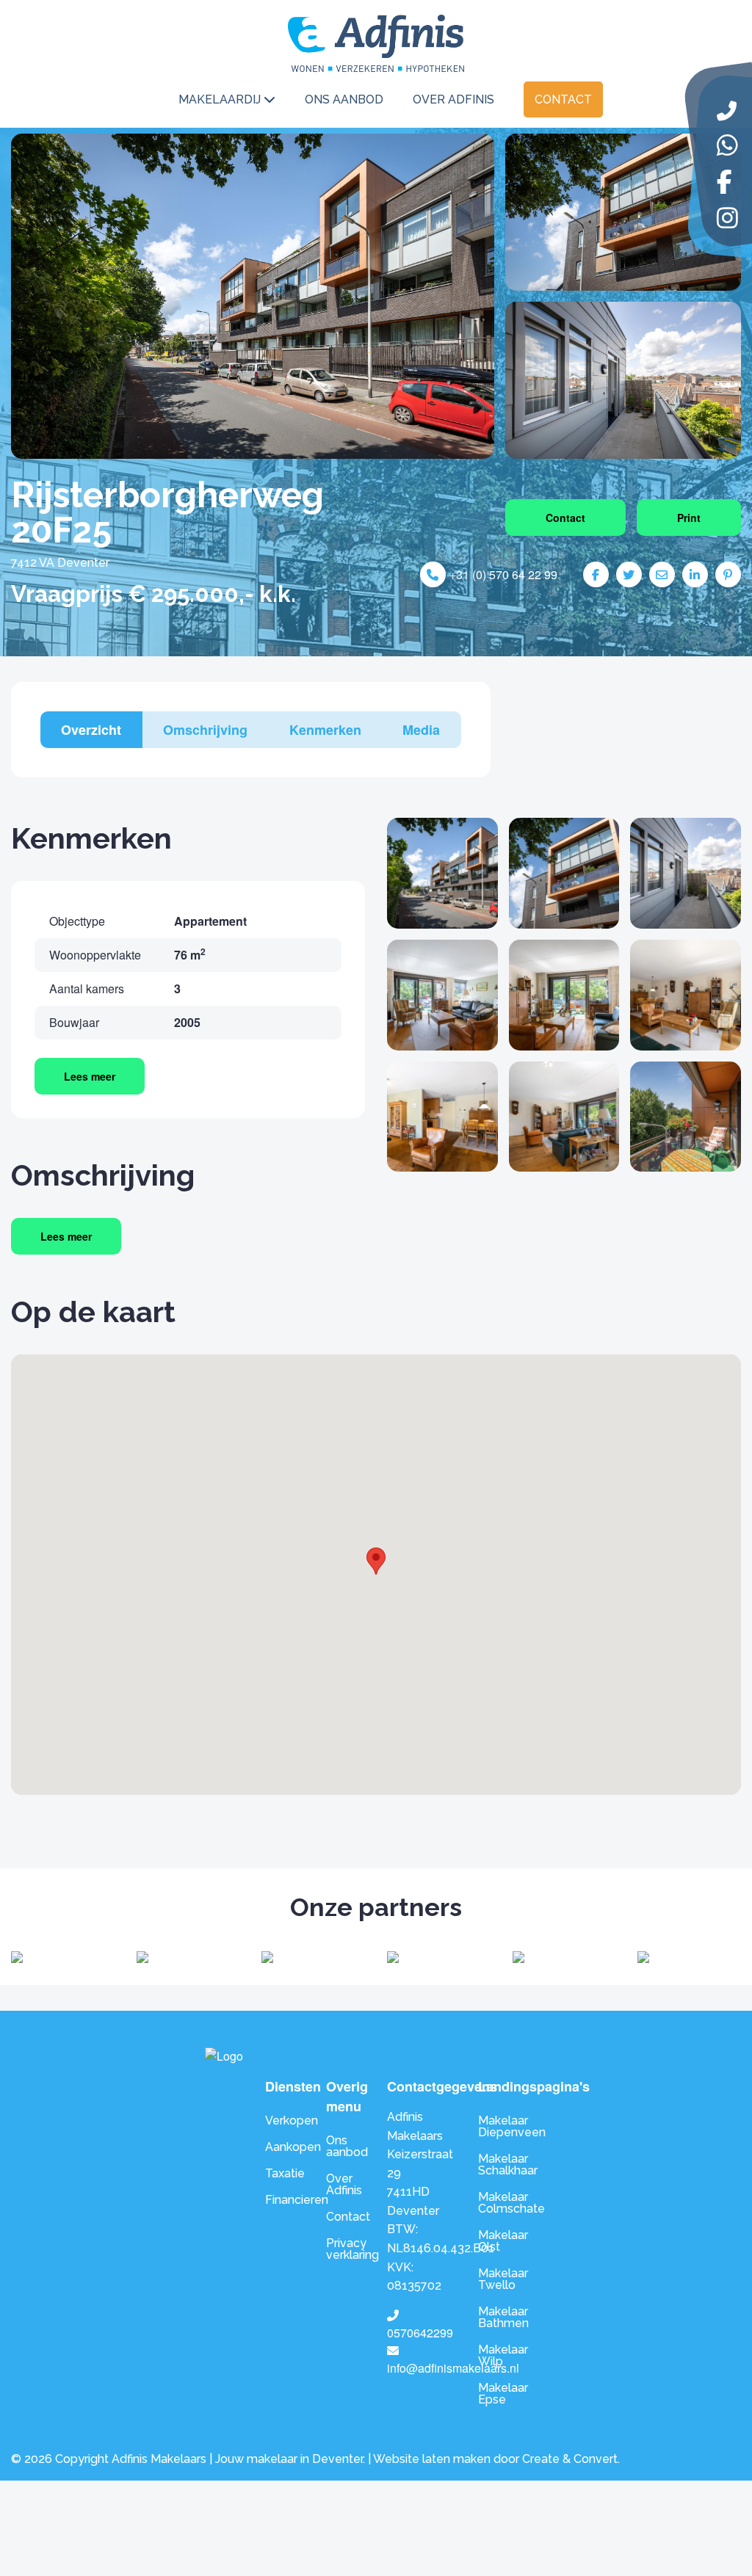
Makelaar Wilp (503, 2355)
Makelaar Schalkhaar (508, 2165)
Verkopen (285, 2120)
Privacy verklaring (346, 2249)
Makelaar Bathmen (503, 2317)
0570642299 (420, 2333)
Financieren (285, 2200)
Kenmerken (325, 730)
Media (421, 730)
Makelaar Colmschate (511, 2203)
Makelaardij (220, 99)
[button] (376, 1561)
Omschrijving (205, 730)
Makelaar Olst (503, 2241)
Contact (563, 99)
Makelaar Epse (503, 2394)
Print (689, 518)
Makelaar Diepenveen (512, 2126)
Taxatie (285, 2173)
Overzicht (91, 730)
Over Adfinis (453, 99)
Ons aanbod (344, 99)
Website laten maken (432, 2459)
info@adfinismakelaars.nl (453, 2368)
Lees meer (90, 1076)
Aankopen (285, 2147)
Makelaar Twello (503, 2279)
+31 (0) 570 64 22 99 (503, 574)
